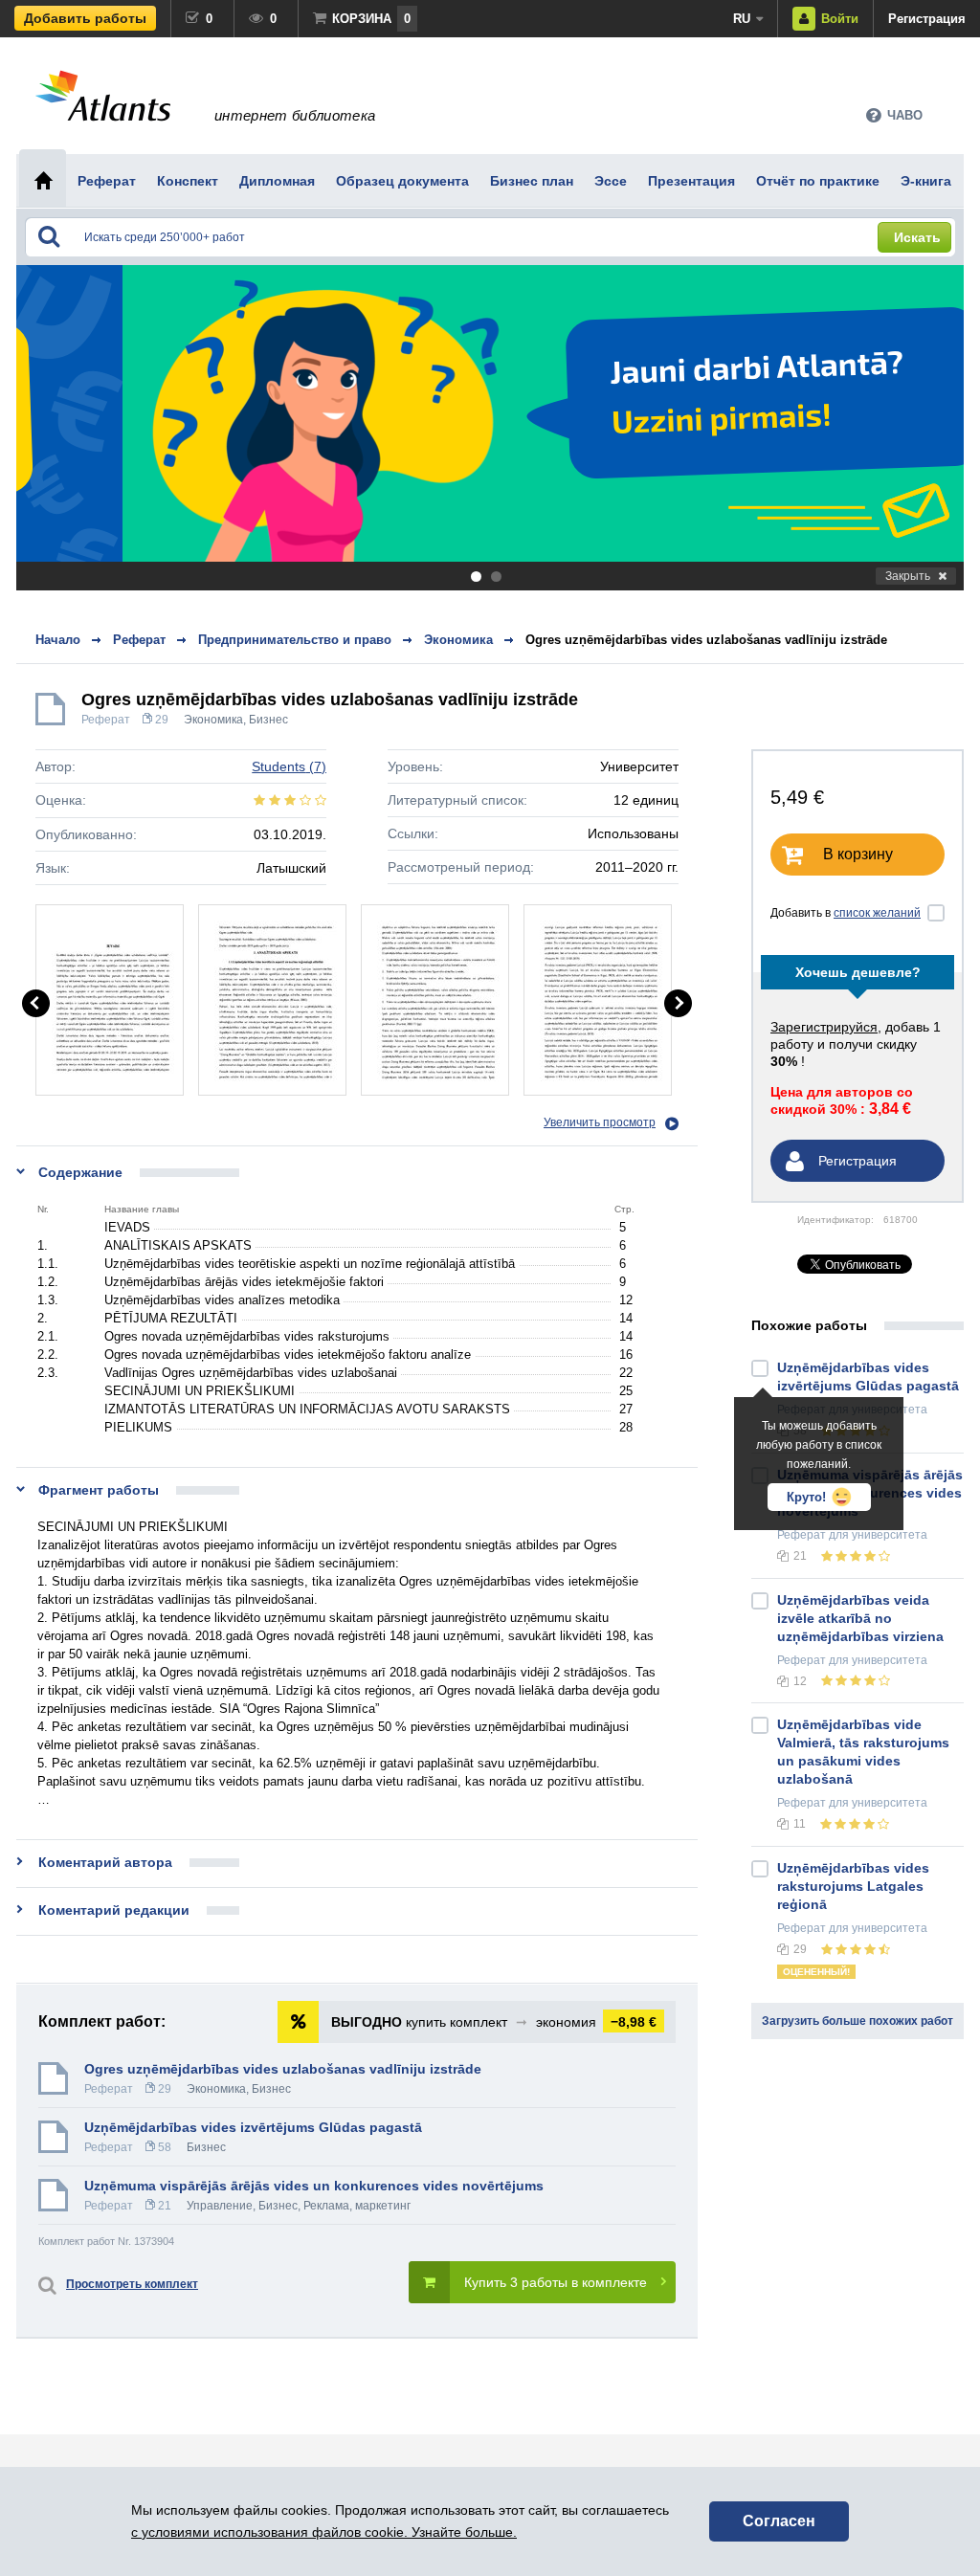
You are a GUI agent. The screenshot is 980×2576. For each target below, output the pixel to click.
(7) (289, 766)
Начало (58, 640)
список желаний (877, 913)
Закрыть (908, 576)
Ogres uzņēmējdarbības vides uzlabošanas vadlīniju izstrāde (706, 640)
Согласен (779, 2521)
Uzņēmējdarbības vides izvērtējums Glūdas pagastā (253, 2127)
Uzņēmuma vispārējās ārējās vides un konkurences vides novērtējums (314, 2186)
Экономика (213, 720)
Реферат (106, 720)
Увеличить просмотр (600, 1122)
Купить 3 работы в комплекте (556, 2282)
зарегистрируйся (824, 1027)
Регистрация (927, 19)
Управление (220, 2206)
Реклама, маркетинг (357, 2206)
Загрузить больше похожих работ (857, 2021)
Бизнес (268, 720)
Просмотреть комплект (132, 2284)
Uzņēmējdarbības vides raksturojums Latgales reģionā (853, 1886)
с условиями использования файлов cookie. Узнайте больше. (324, 2532)
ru (742, 19)
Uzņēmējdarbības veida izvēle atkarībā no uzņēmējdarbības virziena (860, 1618)
